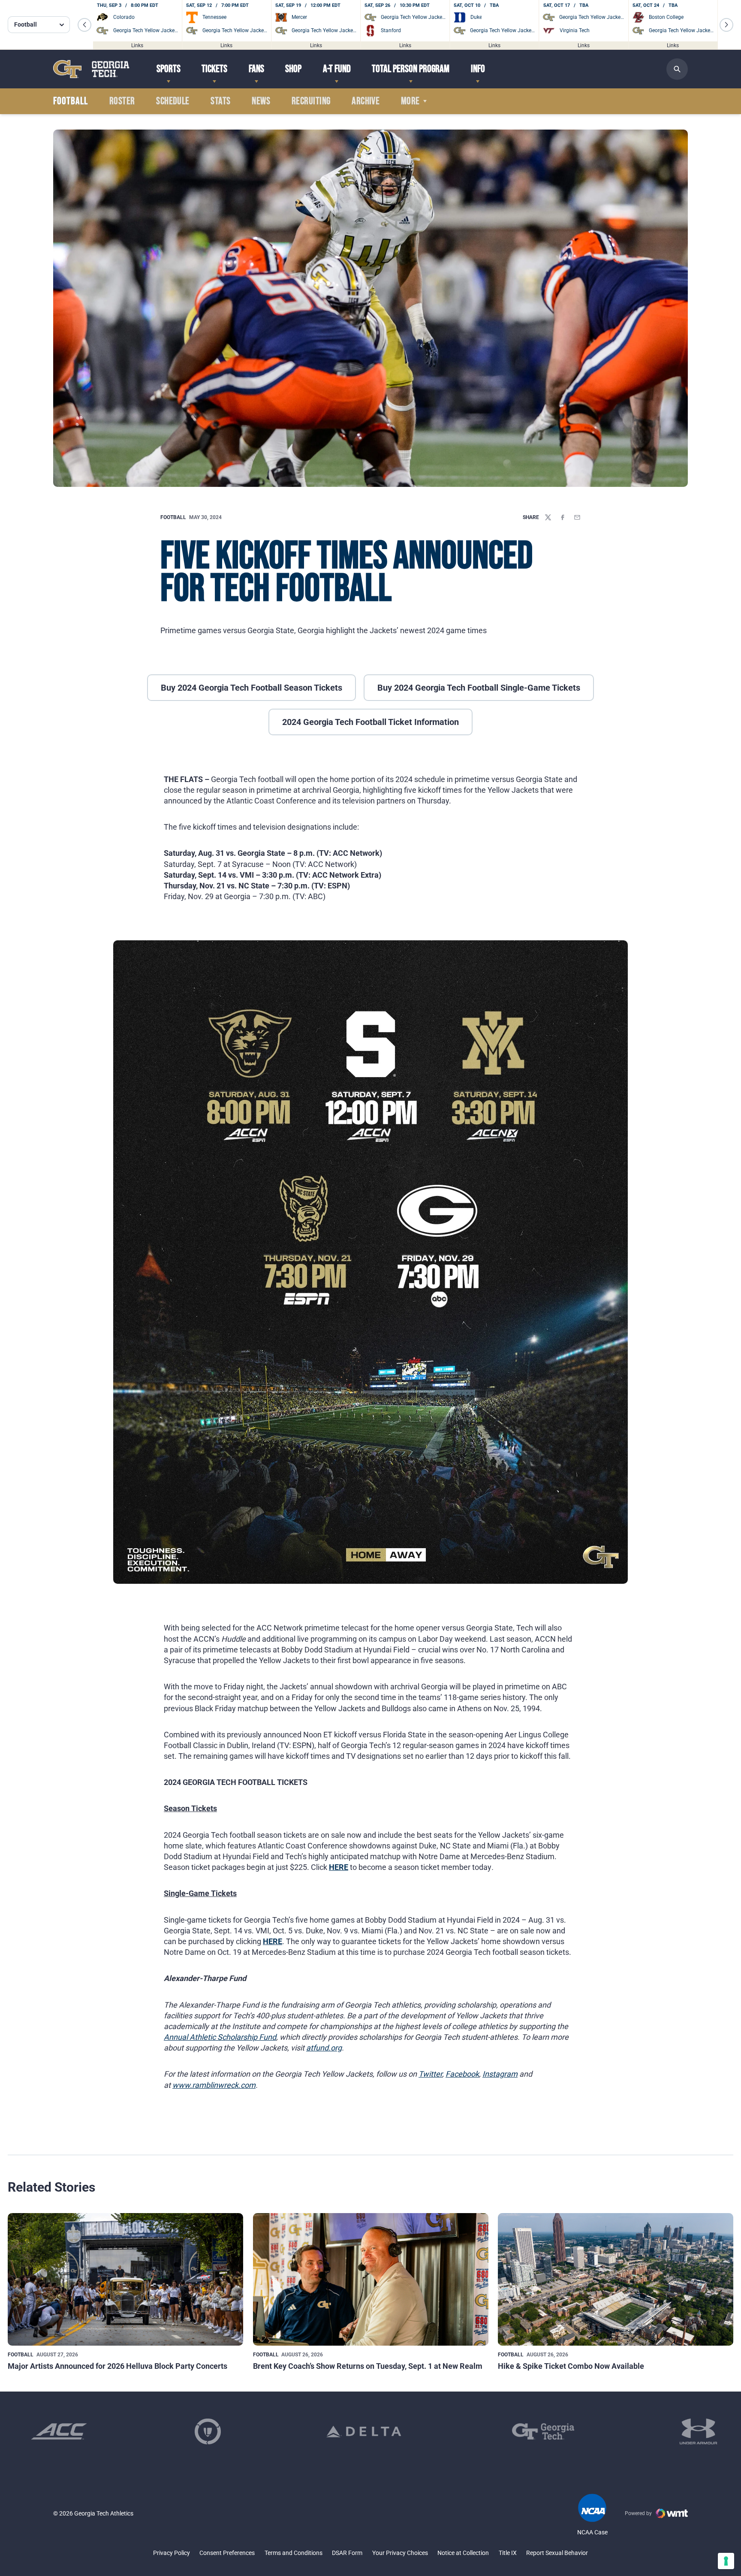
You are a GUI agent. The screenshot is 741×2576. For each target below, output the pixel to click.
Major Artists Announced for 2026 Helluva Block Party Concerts (117, 2366)
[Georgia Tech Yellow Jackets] (91, 69)
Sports (169, 69)
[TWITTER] (548, 517)
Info (478, 69)
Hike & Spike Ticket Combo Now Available (571, 2366)
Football (173, 517)
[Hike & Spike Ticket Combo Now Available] (616, 2279)
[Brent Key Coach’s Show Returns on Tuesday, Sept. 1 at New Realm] (371, 2279)
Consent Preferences (227, 2553)
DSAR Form (347, 2553)
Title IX (508, 2553)
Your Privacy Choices (400, 2553)
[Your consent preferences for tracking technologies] (726, 2561)
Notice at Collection (463, 2553)
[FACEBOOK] (563, 517)
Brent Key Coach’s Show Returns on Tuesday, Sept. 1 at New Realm (368, 2366)
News (261, 101)
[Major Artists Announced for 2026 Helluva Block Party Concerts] (125, 2279)
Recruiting (311, 101)
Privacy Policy (172, 2553)
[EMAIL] (577, 517)
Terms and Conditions (294, 2553)
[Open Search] (677, 69)
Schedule (173, 101)
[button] (84, 25)
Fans (256, 69)
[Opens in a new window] (59, 2431)
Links (137, 45)
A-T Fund (337, 69)
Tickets (214, 69)
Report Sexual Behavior (557, 2553)
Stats (220, 101)
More (410, 101)
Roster (122, 101)
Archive (366, 101)
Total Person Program (411, 69)
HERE (339, 1867)
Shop (293, 69)
